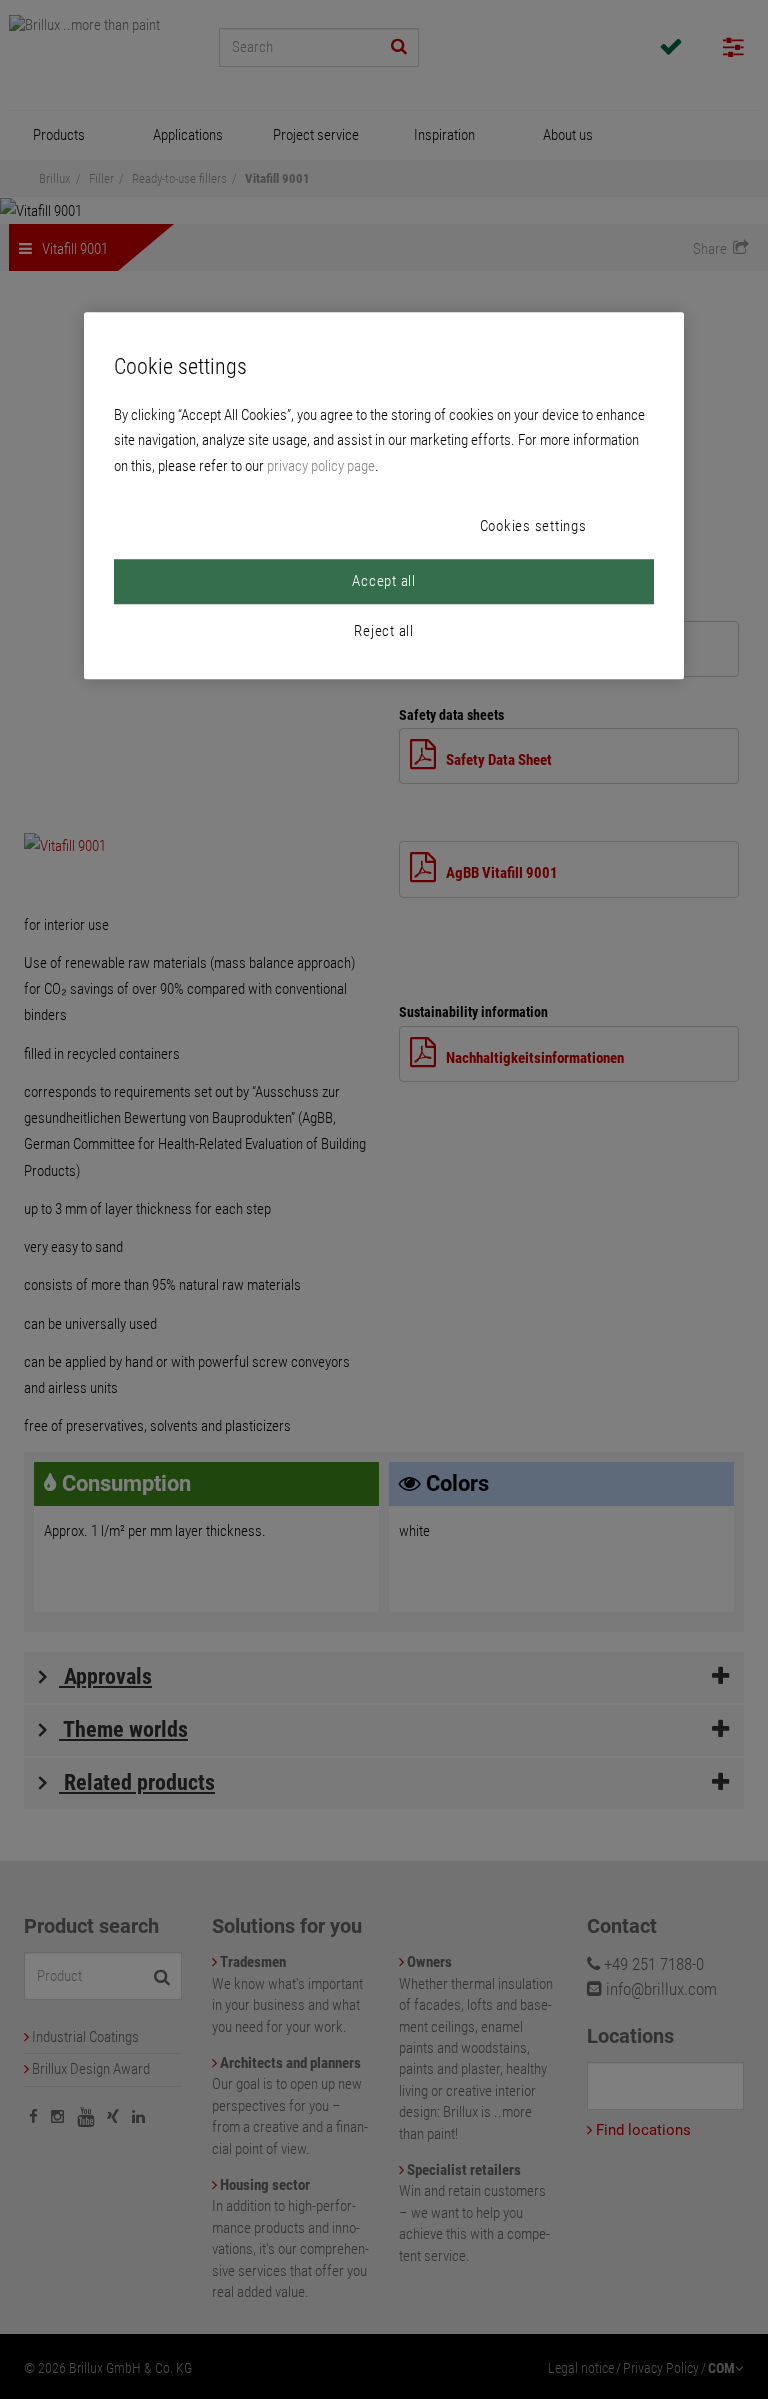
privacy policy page (321, 466)
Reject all (384, 631)
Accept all (384, 581)
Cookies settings (533, 526)
